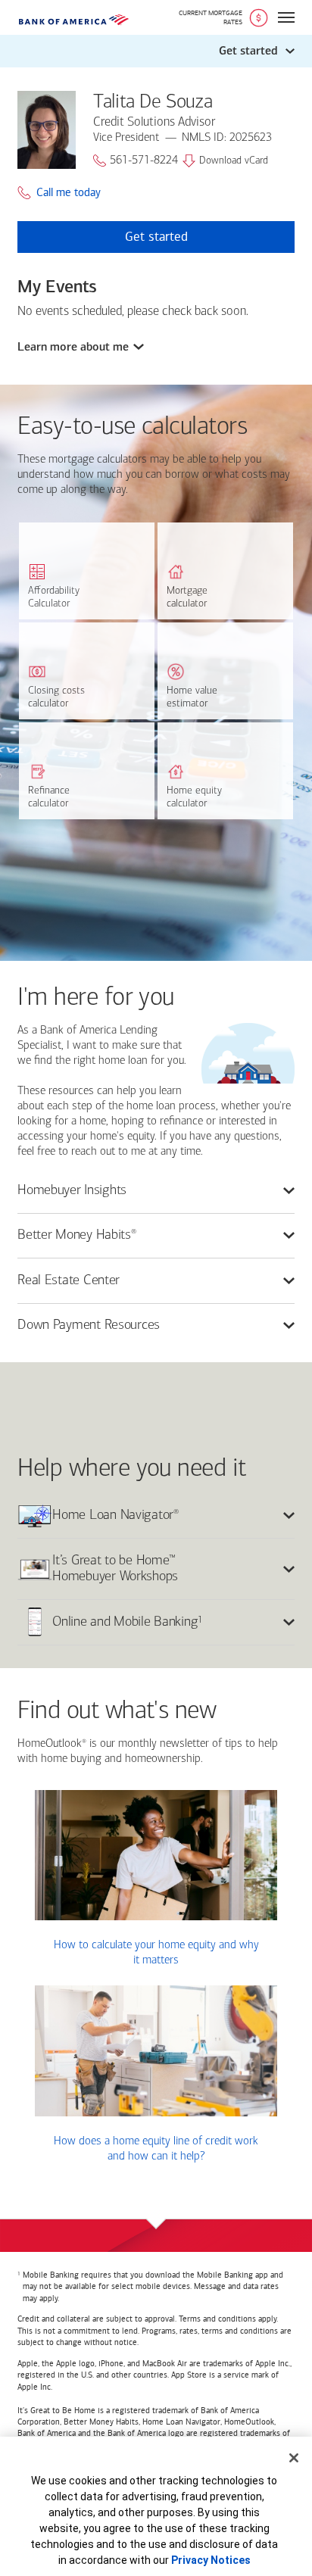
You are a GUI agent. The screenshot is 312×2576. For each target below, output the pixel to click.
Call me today (69, 193)
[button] (156, 51)
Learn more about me (73, 347)
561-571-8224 (144, 161)
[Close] (294, 2458)
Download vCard (234, 161)
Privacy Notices (211, 2560)
